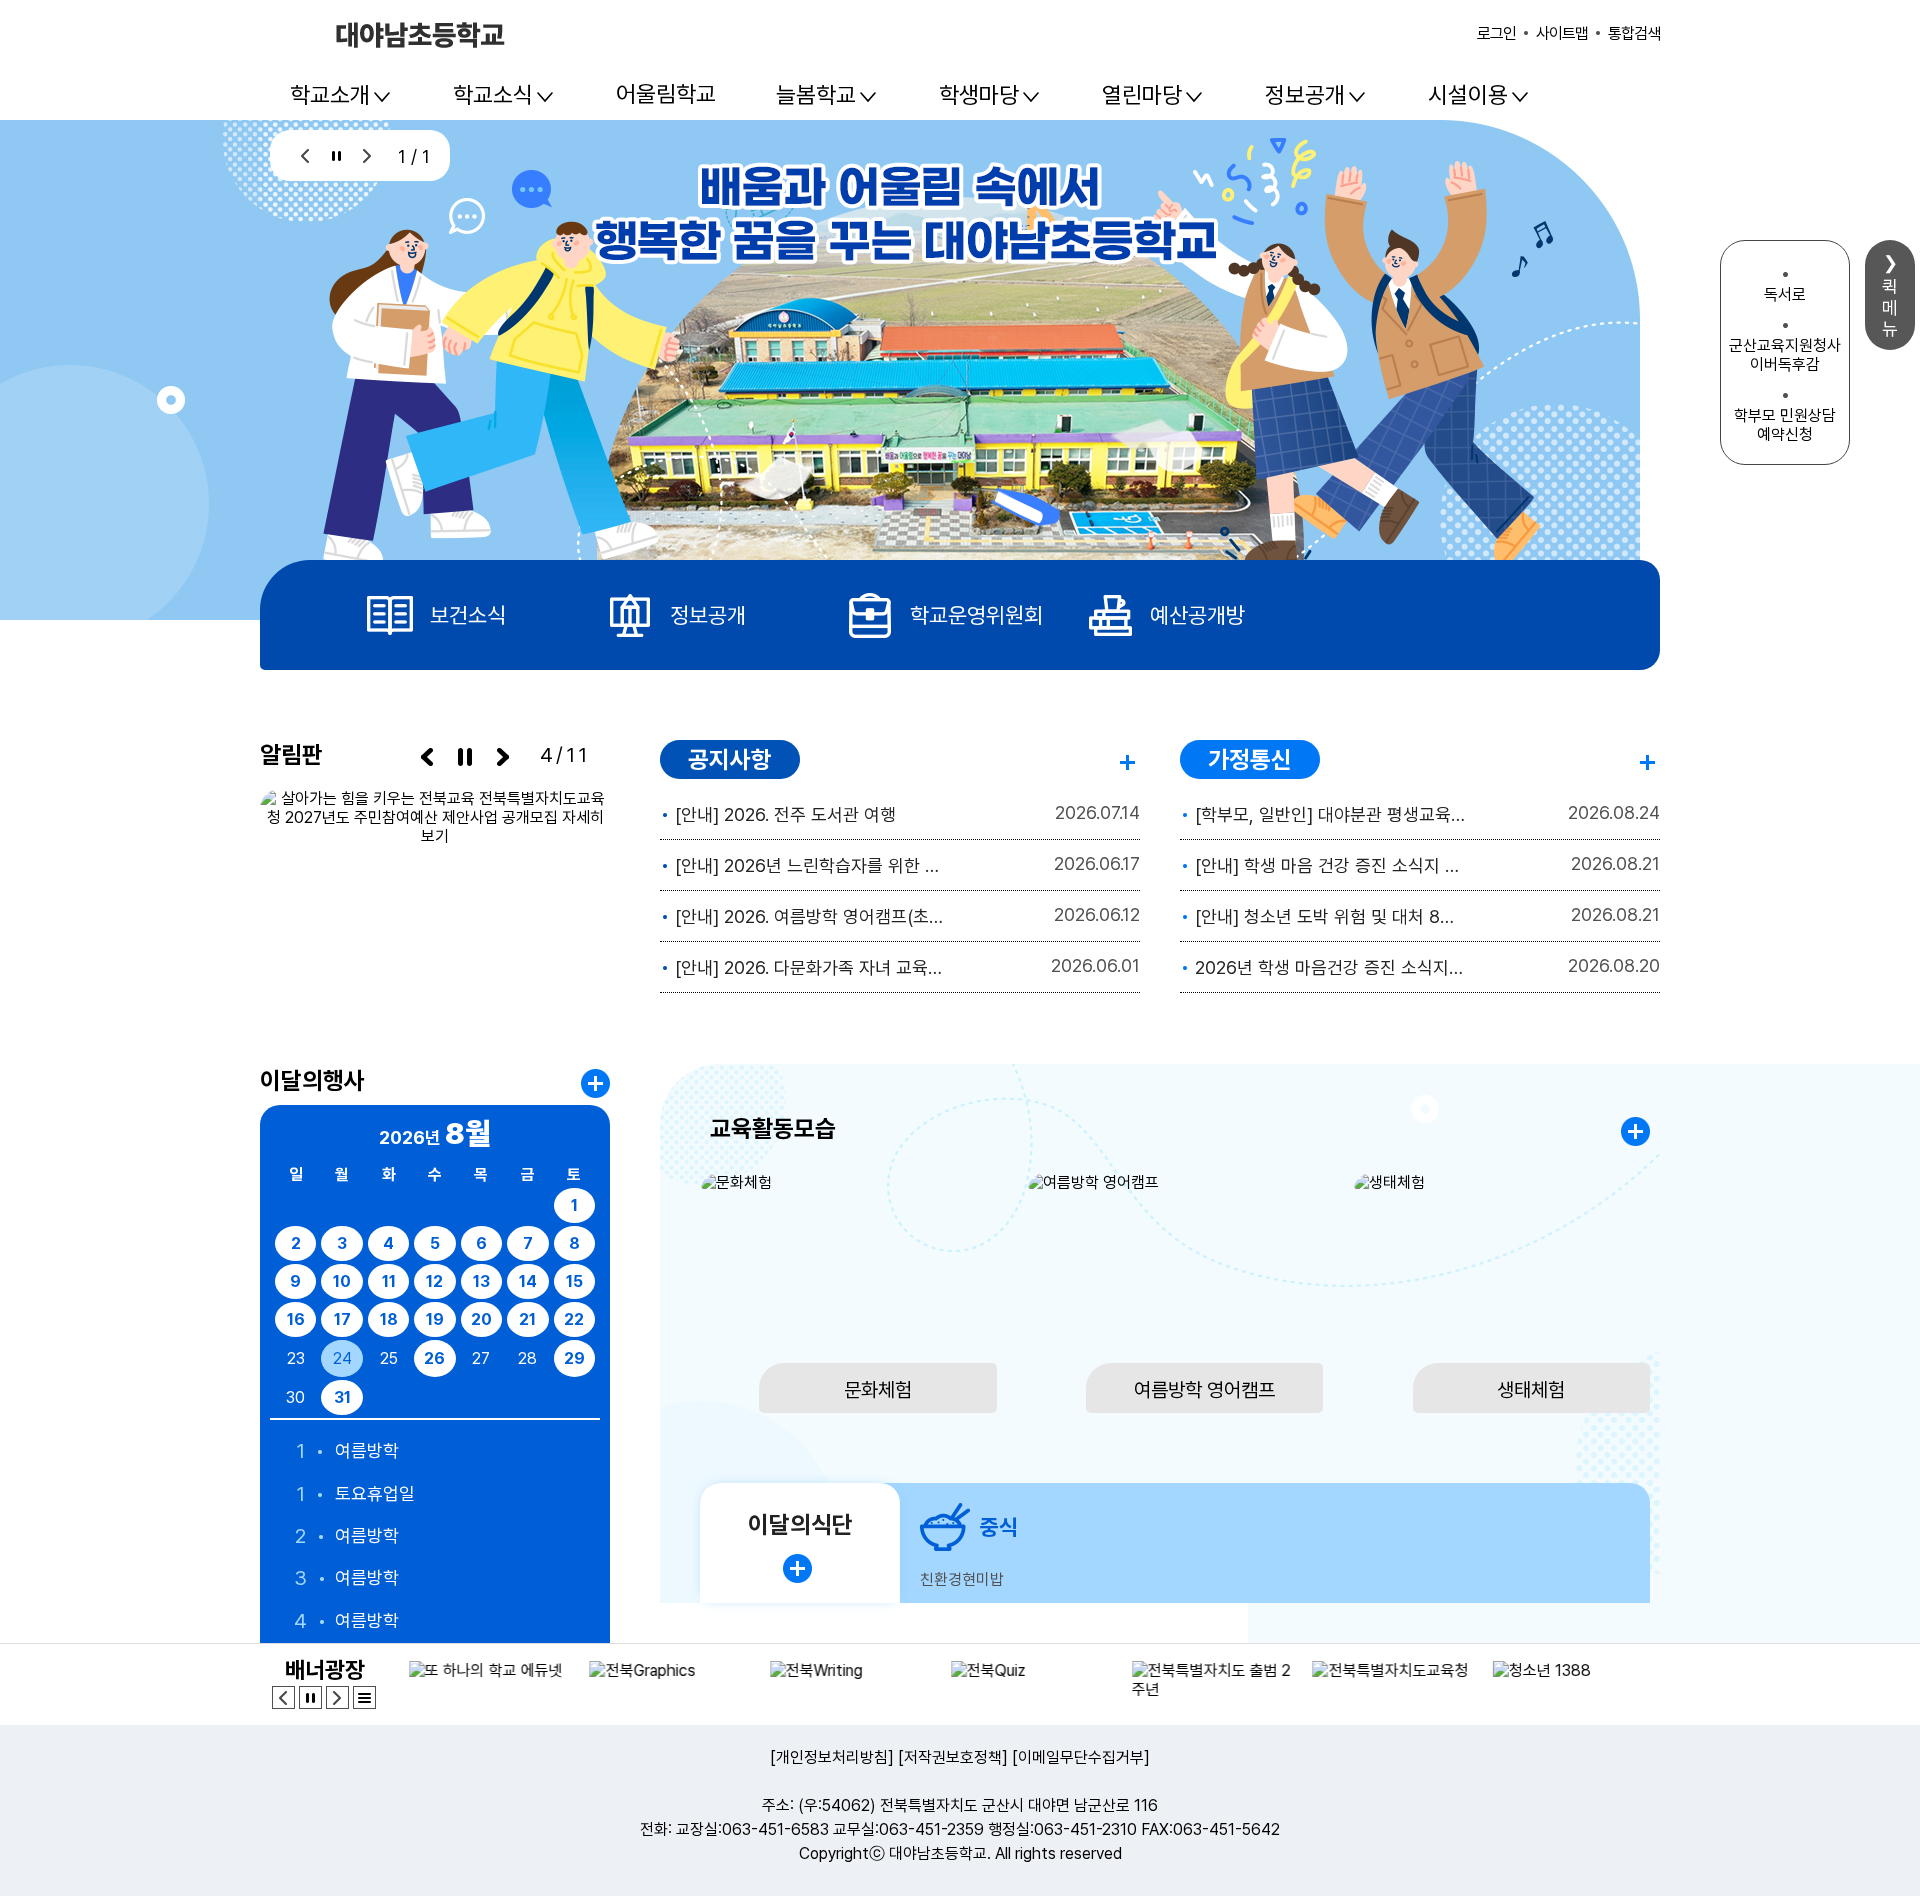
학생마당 (979, 95)
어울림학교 (666, 94)
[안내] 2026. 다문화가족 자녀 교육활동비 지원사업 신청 (811, 967)
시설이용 (1468, 95)
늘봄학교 (816, 95)
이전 (305, 155)
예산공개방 (1197, 615)
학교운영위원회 (976, 615)
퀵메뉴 (1890, 307)
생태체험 (1531, 1390)
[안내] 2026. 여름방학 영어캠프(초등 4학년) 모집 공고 (811, 916)
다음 (367, 155)
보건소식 (468, 615)
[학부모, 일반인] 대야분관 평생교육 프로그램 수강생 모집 (1331, 814)
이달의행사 (312, 1080)
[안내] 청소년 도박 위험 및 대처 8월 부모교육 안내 (1331, 916)
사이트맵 (1562, 33)
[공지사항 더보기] (1130, 758)
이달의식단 (800, 1524)
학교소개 (330, 95)
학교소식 (493, 95)
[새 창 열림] (435, 891)
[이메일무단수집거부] (1081, 1757)
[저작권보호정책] (953, 1757)
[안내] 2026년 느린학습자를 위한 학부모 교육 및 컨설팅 (811, 865)
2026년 (435, 1133)
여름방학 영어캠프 (1204, 1390)
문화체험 (878, 1390)
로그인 (1496, 33)
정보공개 (1305, 95)
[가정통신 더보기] (1650, 758)
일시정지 (336, 155)
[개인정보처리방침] (832, 1757)
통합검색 (1634, 33)
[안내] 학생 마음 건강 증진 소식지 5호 (1331, 865)
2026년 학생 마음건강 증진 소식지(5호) (1331, 967)
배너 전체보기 (364, 1697)
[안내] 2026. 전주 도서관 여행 (785, 814)
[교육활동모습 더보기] (1635, 1131)
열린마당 (1142, 95)
